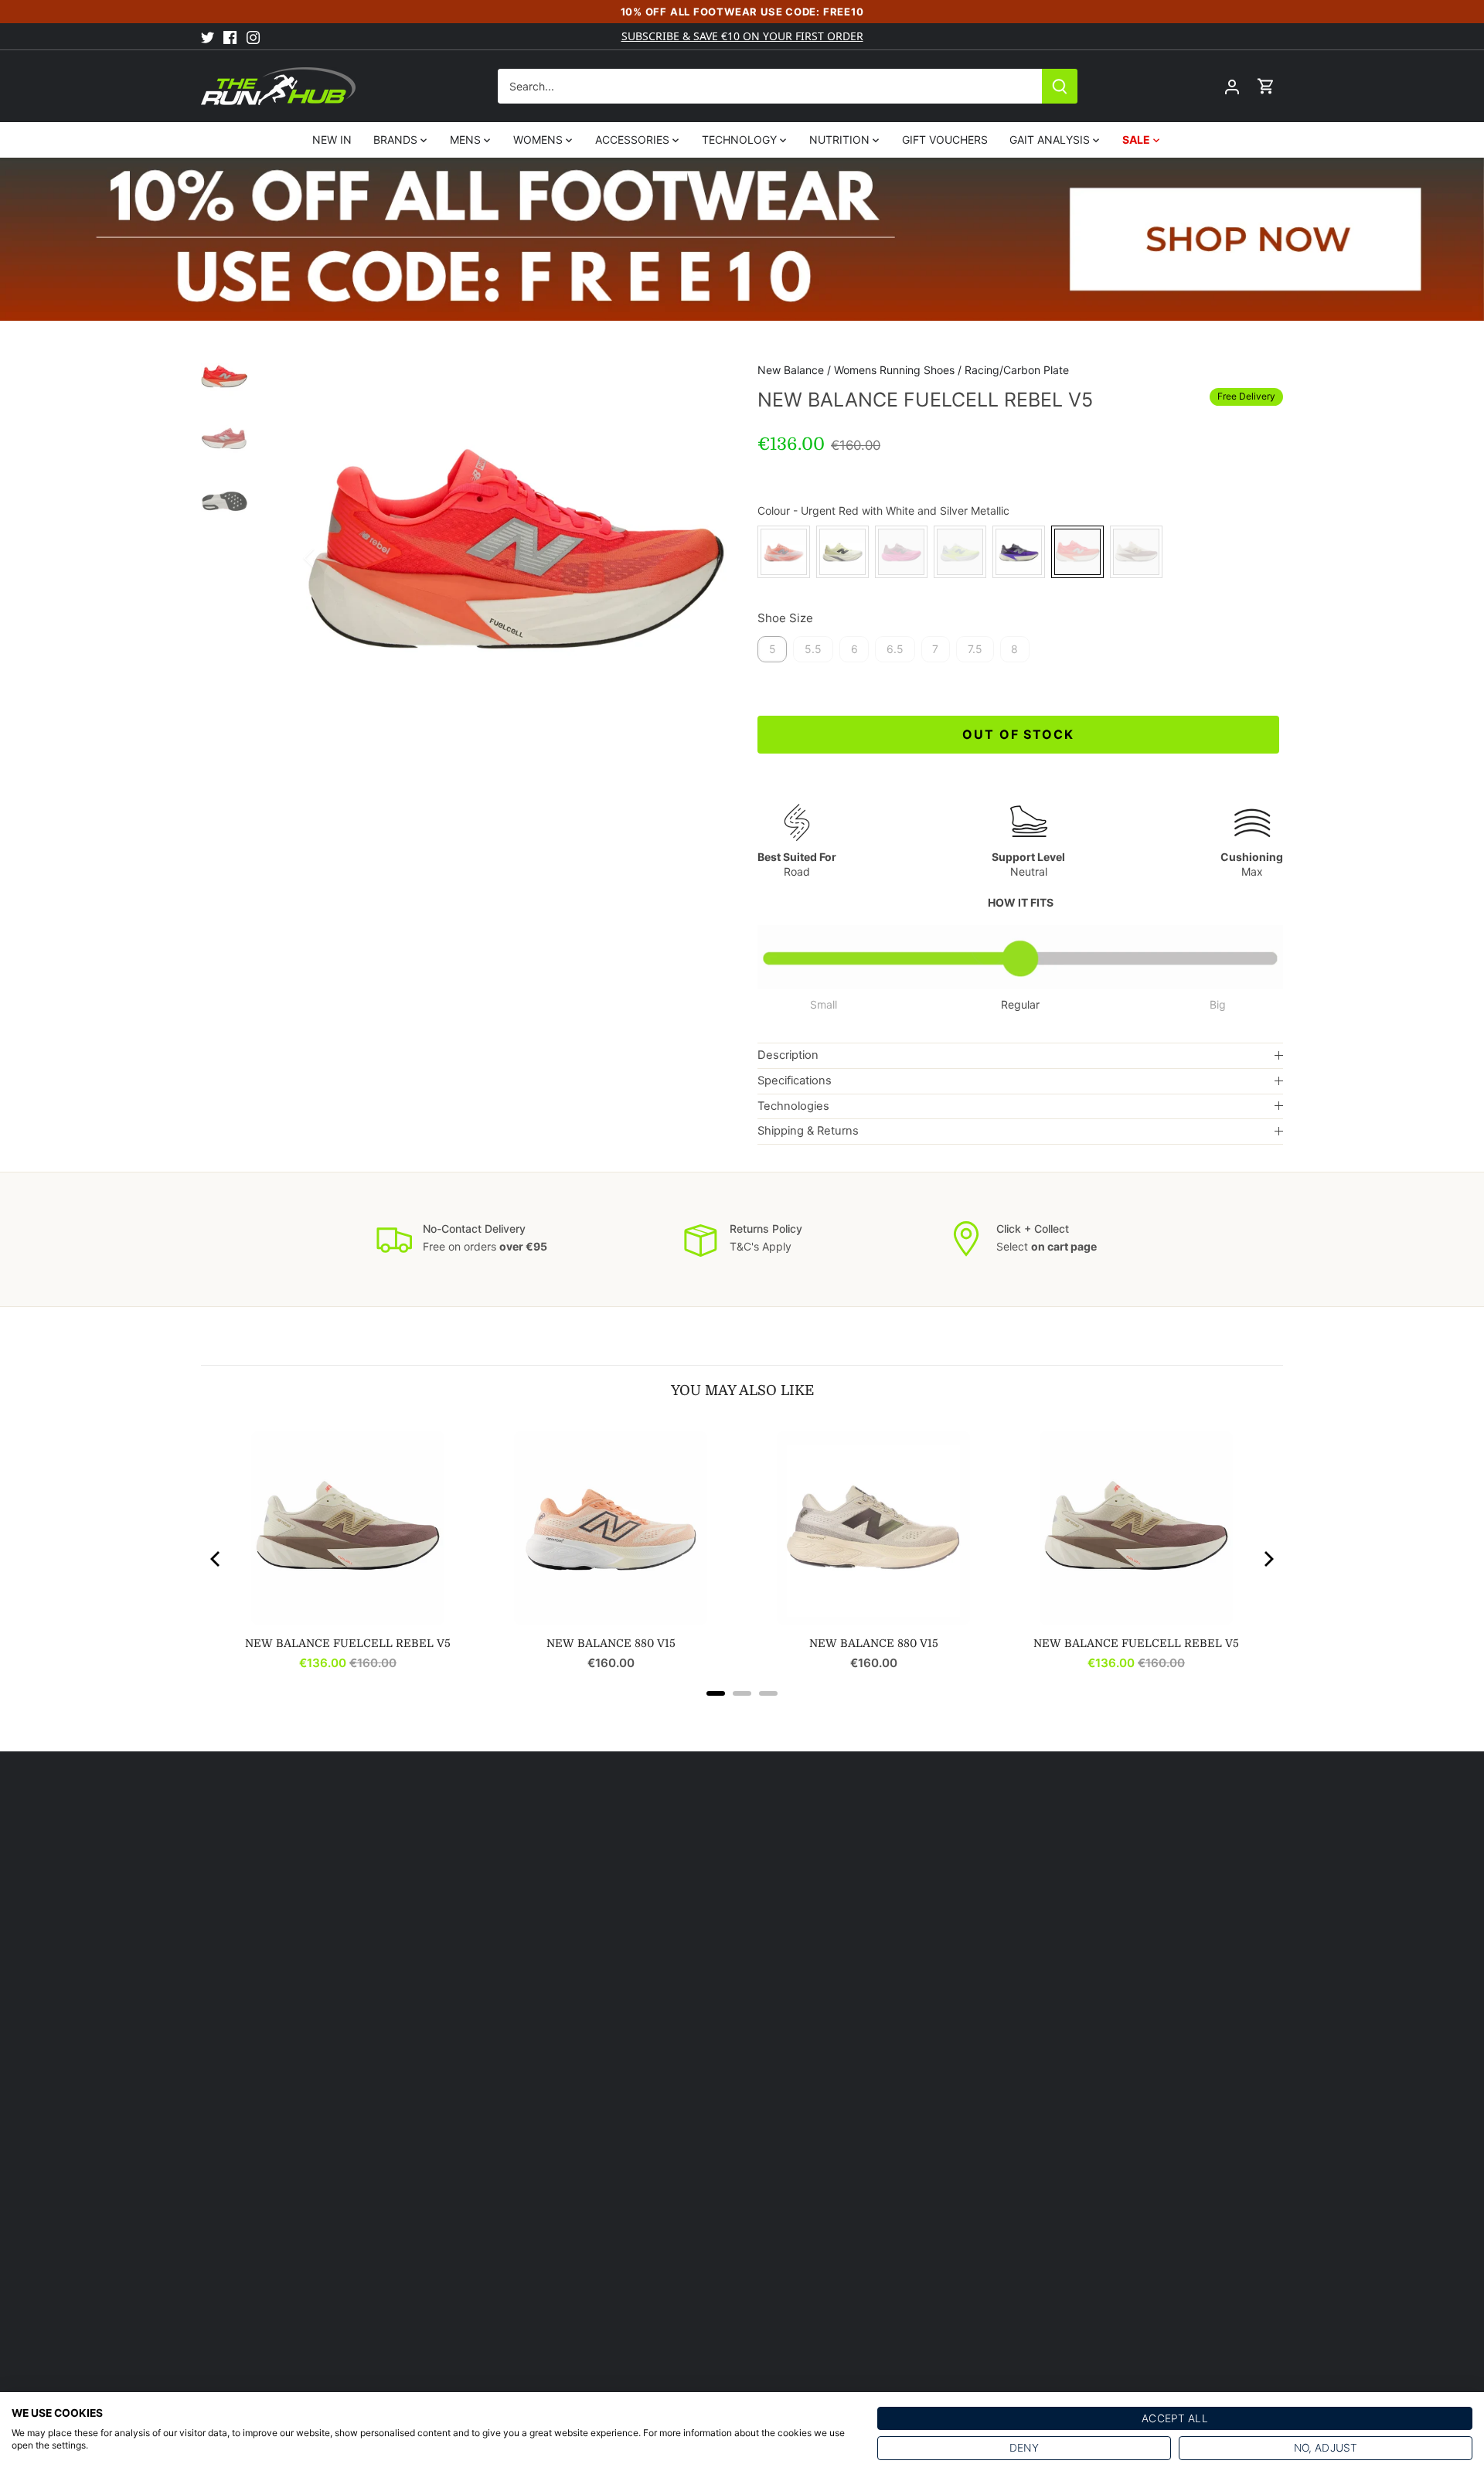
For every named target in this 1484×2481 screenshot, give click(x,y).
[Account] (1232, 86)
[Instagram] (253, 36)
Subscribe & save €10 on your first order (742, 36)
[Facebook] (230, 36)
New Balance (791, 370)
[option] (516, 558)
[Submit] (1060, 86)
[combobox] (770, 86)
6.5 (895, 649)
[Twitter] (208, 36)
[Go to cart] (1266, 86)
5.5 (813, 649)
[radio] (784, 552)
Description (788, 1055)
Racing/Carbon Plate (1017, 370)
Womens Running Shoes (894, 370)
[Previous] (329, 558)
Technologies (793, 1106)
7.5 (975, 649)
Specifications (795, 1081)
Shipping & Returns (808, 1131)
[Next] (703, 558)
